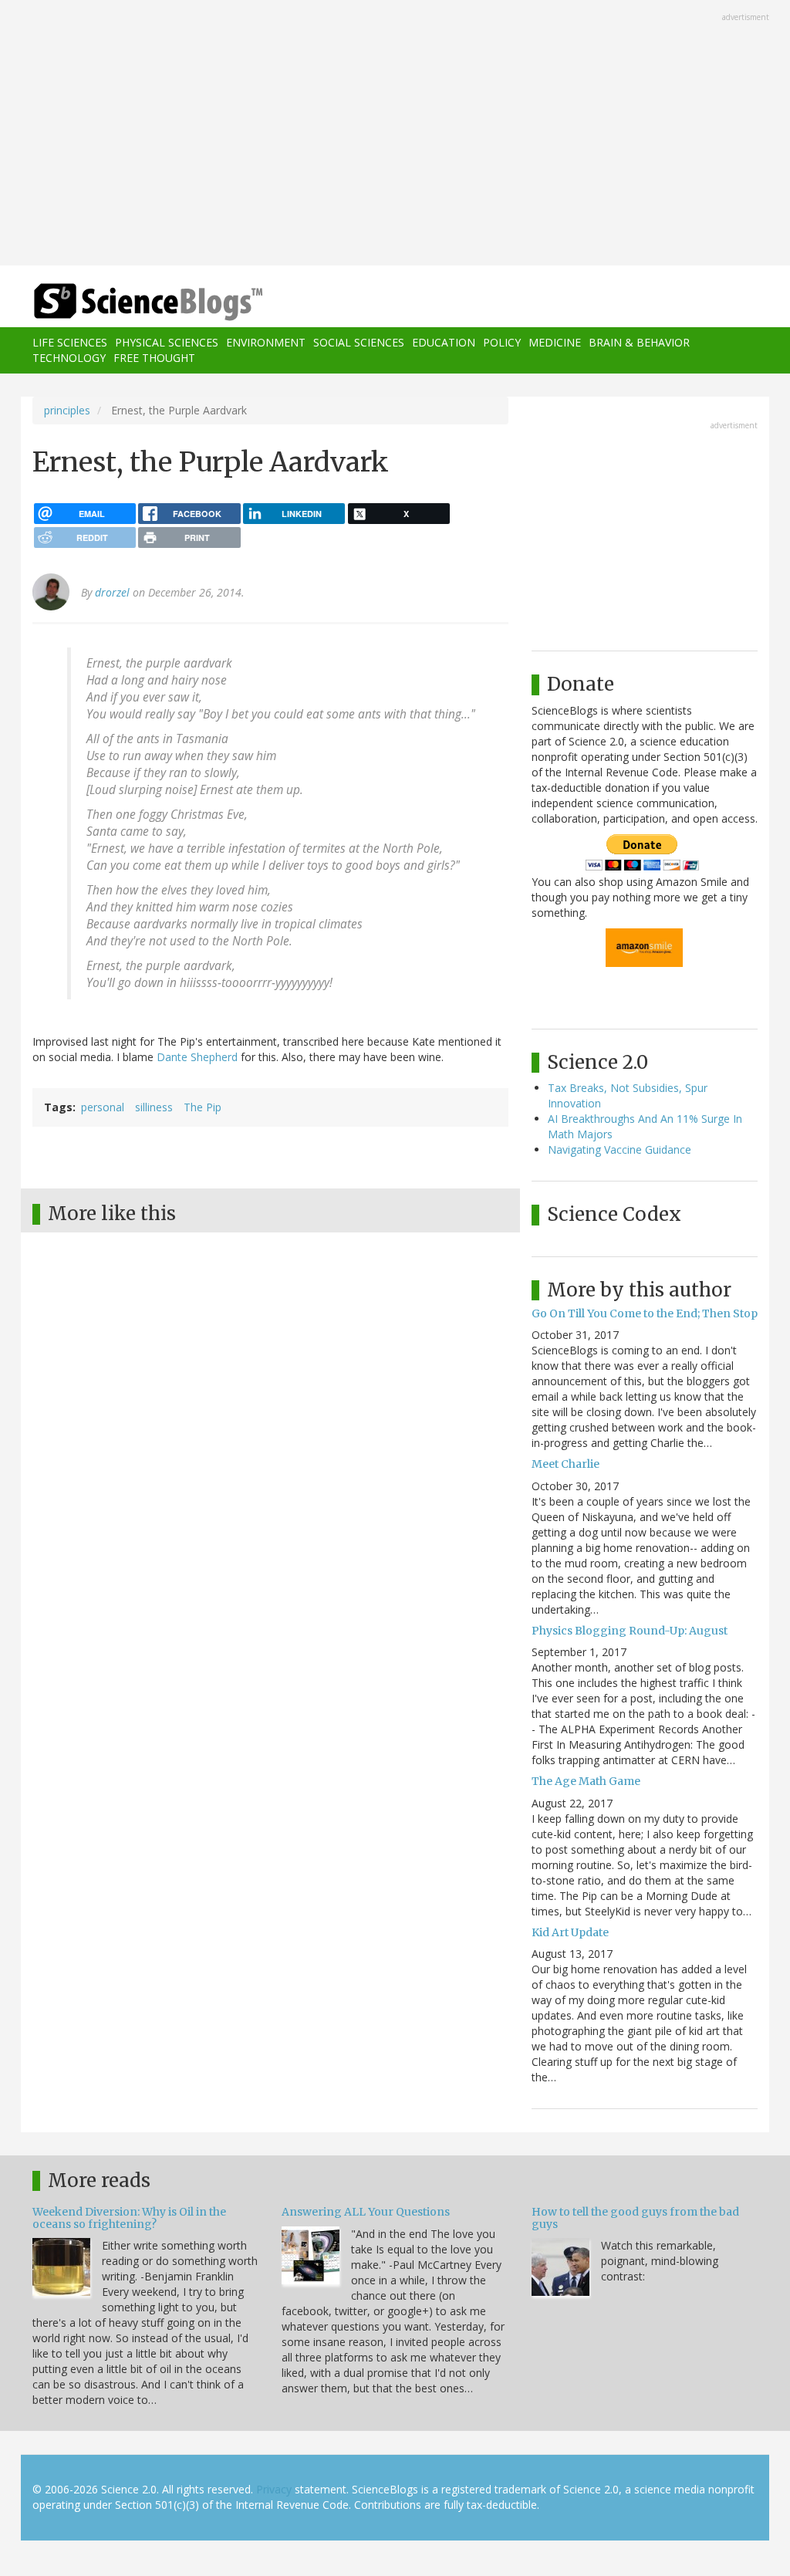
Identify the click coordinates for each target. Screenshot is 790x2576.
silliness (154, 1107)
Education (444, 342)
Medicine (555, 342)
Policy (502, 342)
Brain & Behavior (639, 342)
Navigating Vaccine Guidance (620, 1149)
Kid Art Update (570, 1932)
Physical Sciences (167, 342)
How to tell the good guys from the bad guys (635, 2218)
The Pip (203, 1107)
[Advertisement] (395, 134)
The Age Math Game (586, 1781)
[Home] (153, 302)
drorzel (112, 592)
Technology (69, 358)
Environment (266, 342)
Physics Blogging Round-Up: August (630, 1631)
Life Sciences (70, 342)
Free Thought (154, 358)
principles (67, 410)
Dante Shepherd (197, 1057)
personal (103, 1107)
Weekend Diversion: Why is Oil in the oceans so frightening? (129, 2218)
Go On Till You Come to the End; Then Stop (645, 1313)
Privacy (274, 2489)
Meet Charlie (565, 1464)
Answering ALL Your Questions (366, 2212)
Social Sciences (359, 342)
